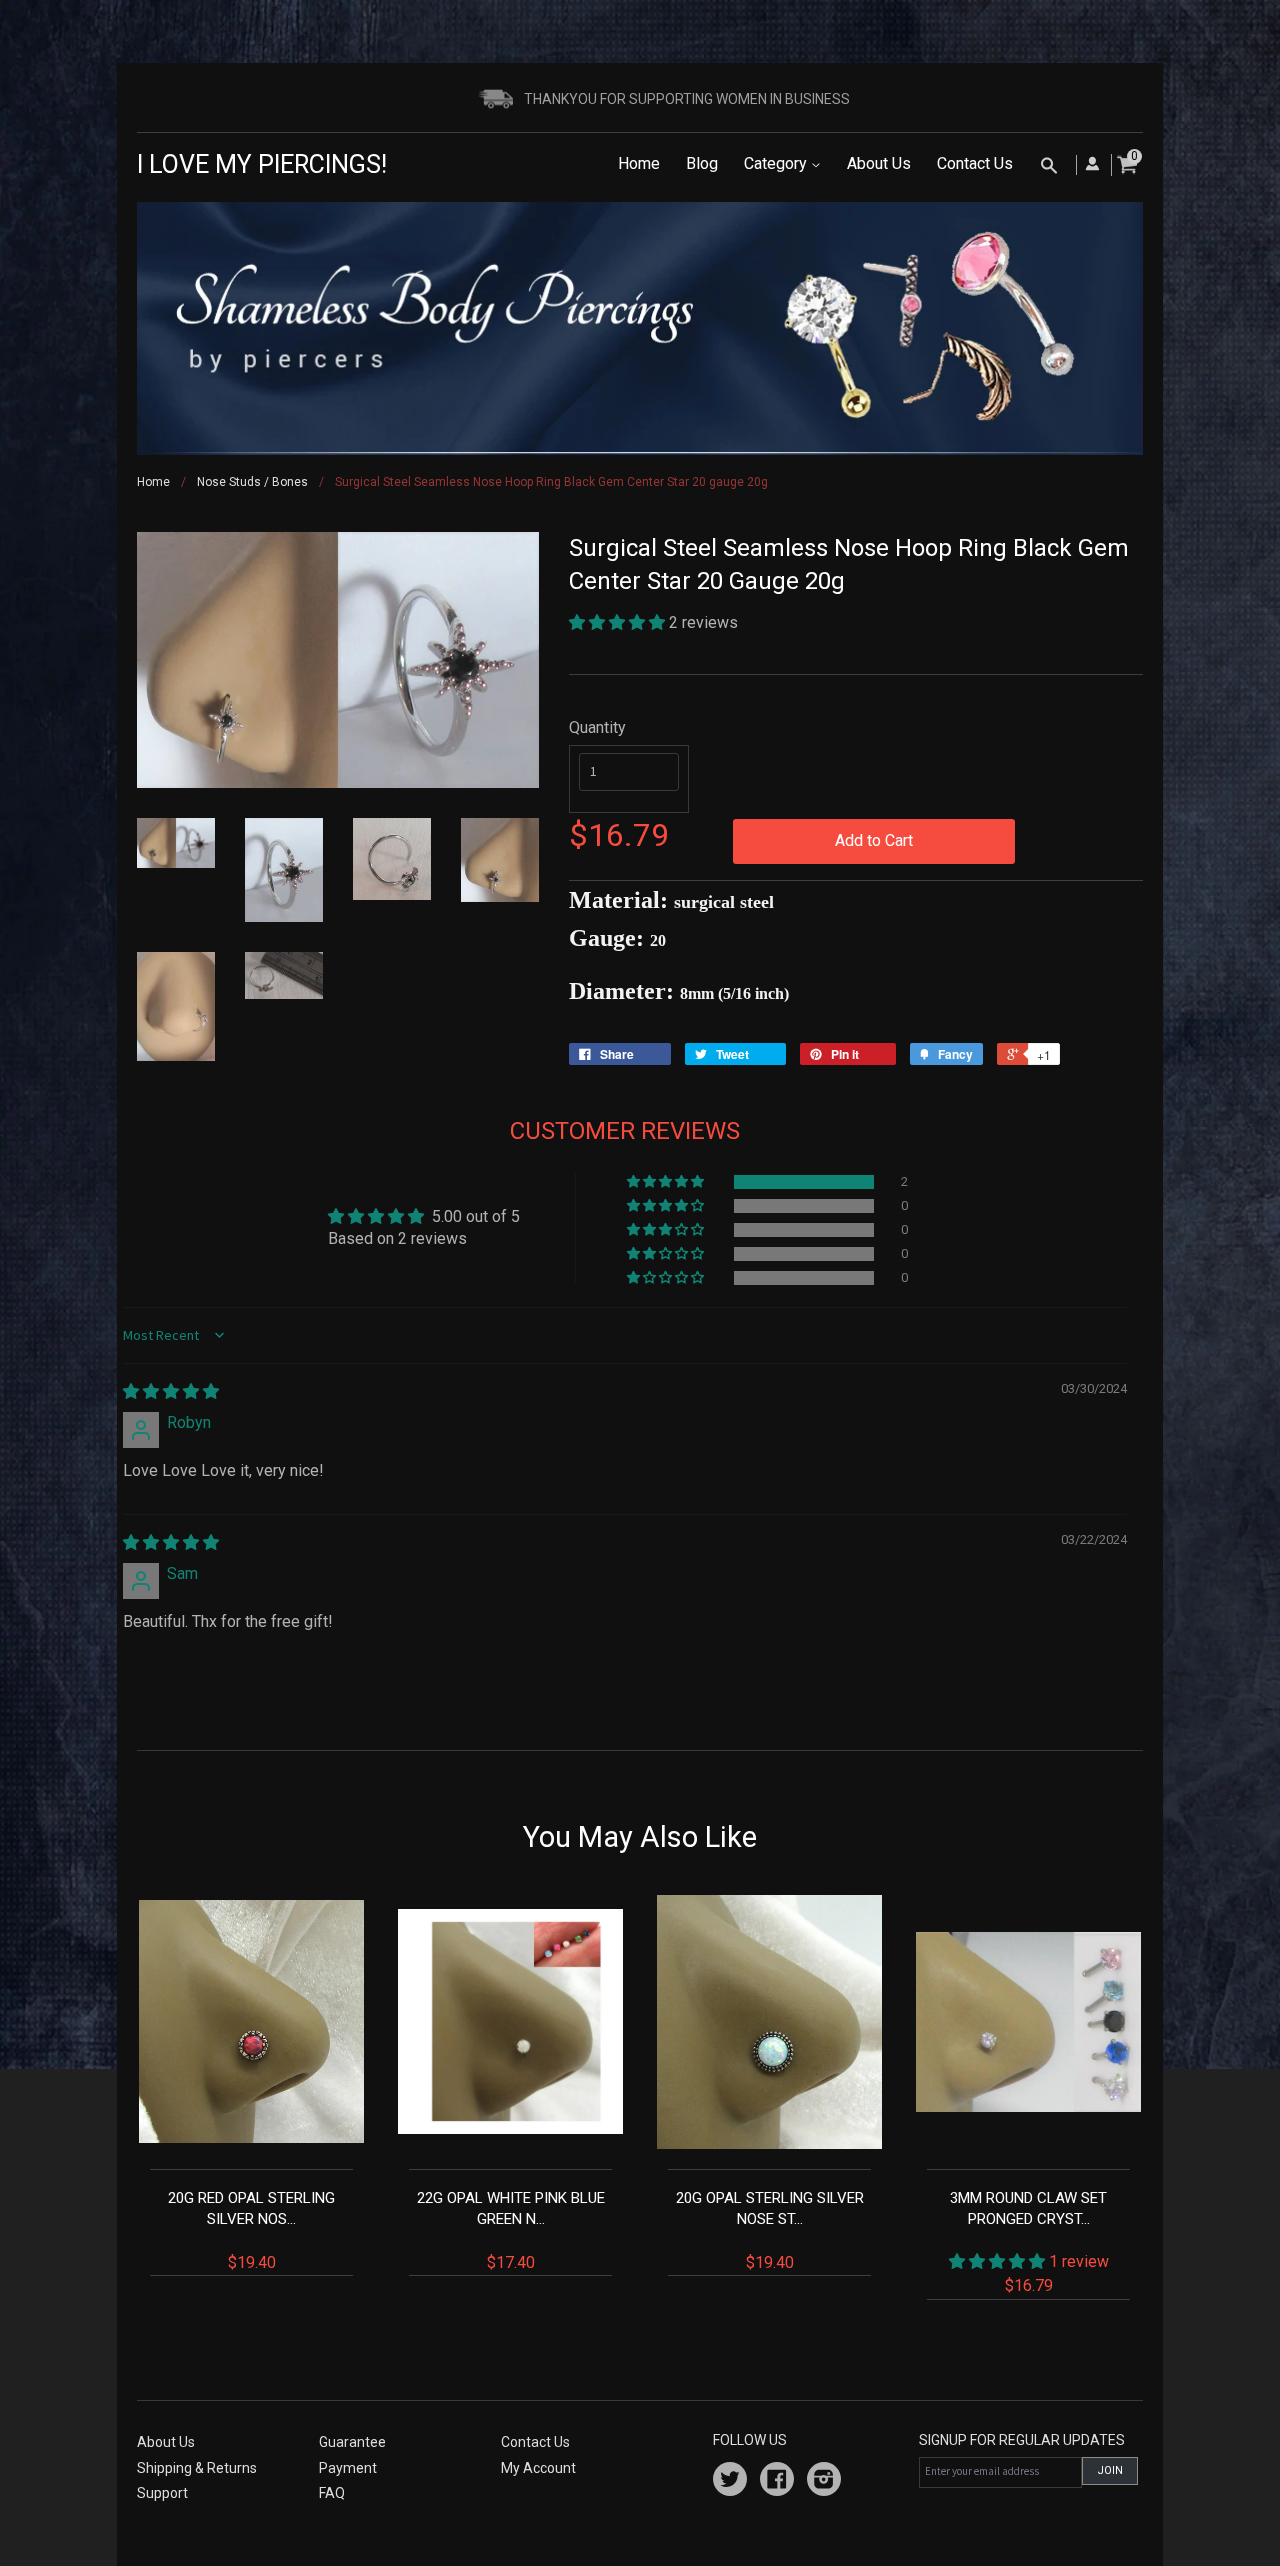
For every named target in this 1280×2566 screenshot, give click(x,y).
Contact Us (975, 163)
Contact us (535, 2442)
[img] (171, 1391)
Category (777, 163)
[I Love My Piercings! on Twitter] (730, 2482)
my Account (538, 2468)
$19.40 (251, 2230)
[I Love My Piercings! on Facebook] (777, 2482)
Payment (348, 2468)
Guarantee (352, 2442)
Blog (702, 163)
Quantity (597, 727)
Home (639, 163)
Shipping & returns (197, 2468)
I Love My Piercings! (262, 164)
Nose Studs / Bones (252, 482)
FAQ (332, 2493)
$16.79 (1029, 2242)
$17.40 (511, 2230)
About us (166, 2442)
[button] (619, 622)
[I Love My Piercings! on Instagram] (824, 2482)
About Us (879, 163)
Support (162, 2493)
